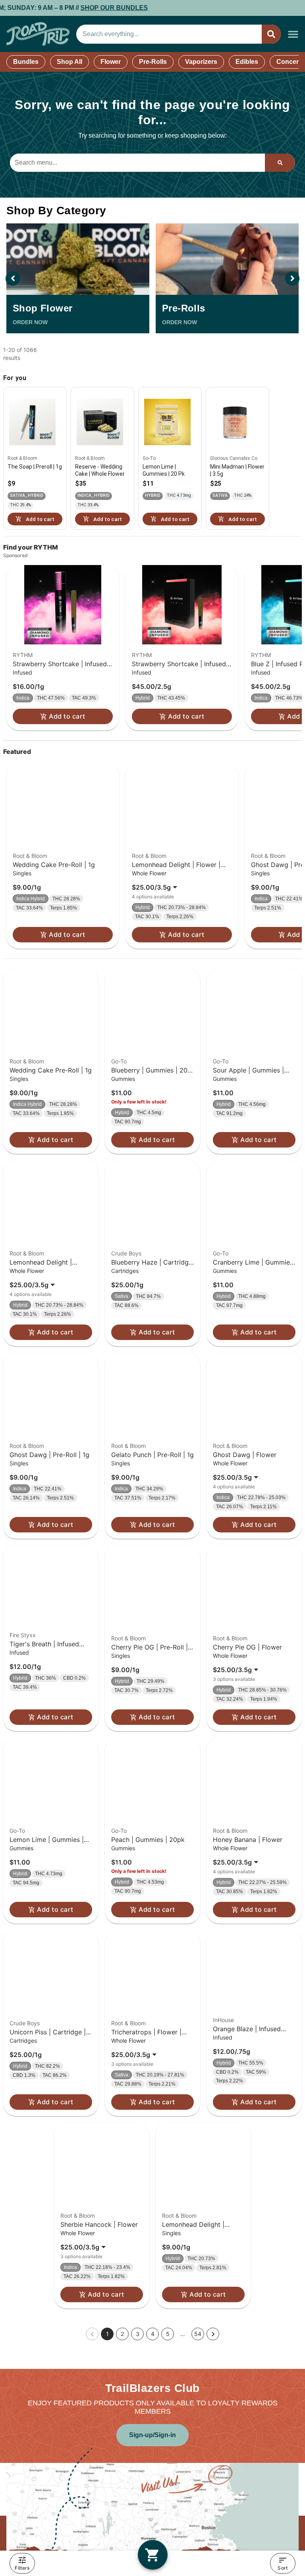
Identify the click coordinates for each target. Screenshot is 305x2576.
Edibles (247, 62)
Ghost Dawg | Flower (245, 1455)
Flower (111, 62)
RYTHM (23, 655)
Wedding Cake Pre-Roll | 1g (54, 865)
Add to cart (67, 716)
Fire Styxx (23, 1635)
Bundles (26, 62)
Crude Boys (126, 1253)
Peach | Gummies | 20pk (148, 1840)
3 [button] (138, 2334)
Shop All (69, 62)
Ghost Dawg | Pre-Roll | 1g (49, 1455)
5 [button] (168, 2334)
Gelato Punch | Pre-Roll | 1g (152, 1455)
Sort (283, 2568)
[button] (293, 34)
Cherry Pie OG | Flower (247, 1647)
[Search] (271, 34)
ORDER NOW (30, 322)
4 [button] (153, 2334)
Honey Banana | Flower (248, 1840)
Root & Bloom (30, 856)
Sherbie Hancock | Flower (99, 2224)
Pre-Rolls (153, 62)
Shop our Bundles (52, 8)
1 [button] (107, 2334)
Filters (22, 2568)
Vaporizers (201, 62)
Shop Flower (42, 308)
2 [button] (122, 2334)
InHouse (223, 2020)
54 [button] (198, 2334)
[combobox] (169, 34)
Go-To (119, 1061)
